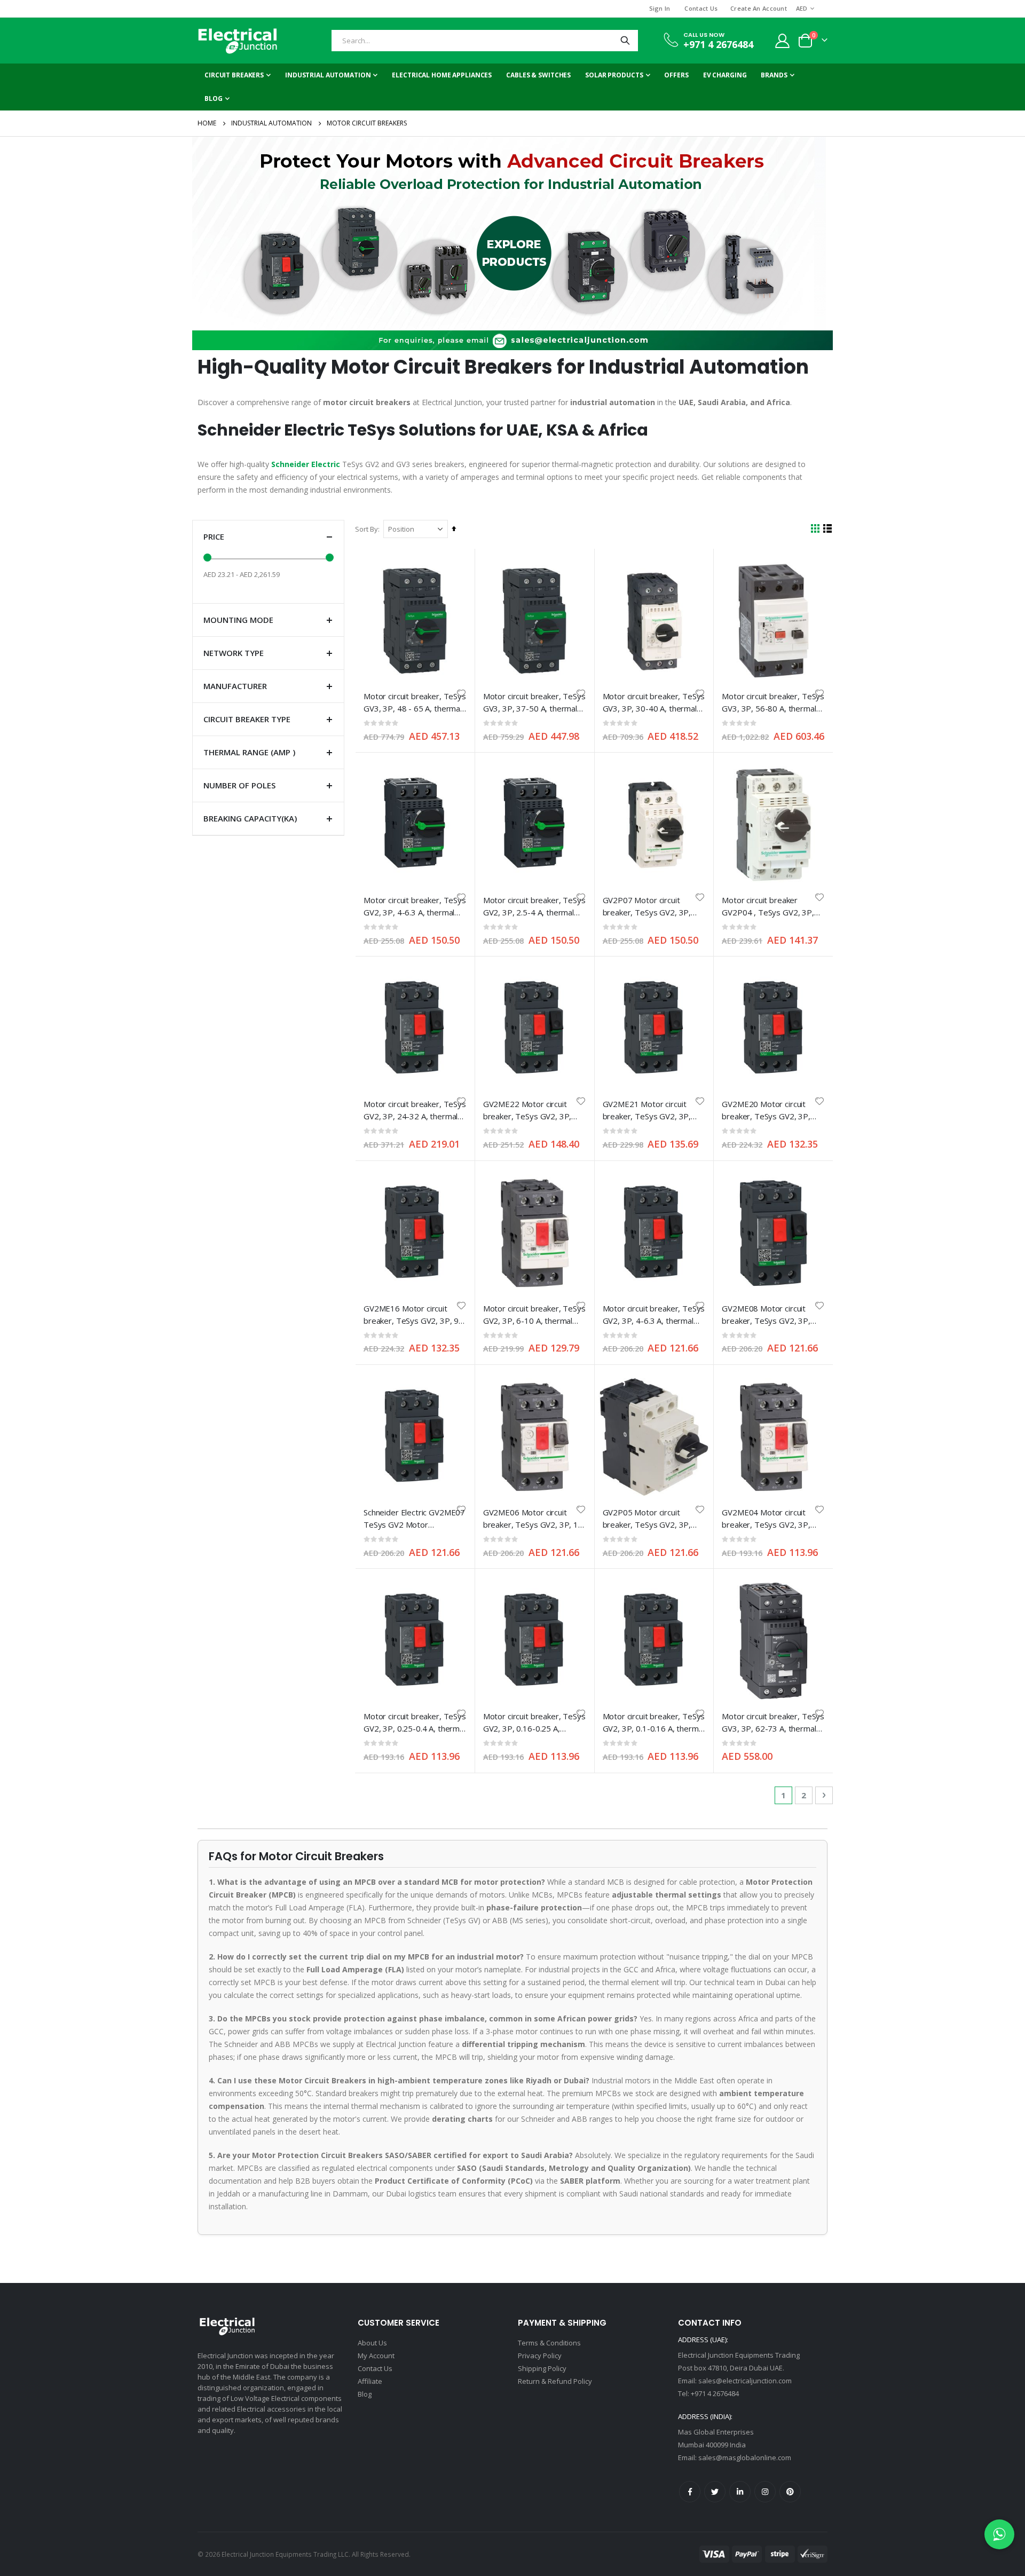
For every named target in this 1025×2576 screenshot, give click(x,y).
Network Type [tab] (234, 653)
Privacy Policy (540, 2356)
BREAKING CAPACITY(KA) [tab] (250, 818)
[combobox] (485, 41)
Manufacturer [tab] (235, 686)
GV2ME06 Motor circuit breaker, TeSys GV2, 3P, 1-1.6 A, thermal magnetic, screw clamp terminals (532, 1519)
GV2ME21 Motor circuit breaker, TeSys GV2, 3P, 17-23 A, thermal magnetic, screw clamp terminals (652, 1111)
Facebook (690, 2492)
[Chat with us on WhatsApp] (999, 2534)
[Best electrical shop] (238, 41)
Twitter (715, 2492)
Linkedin (740, 2492)
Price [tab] (214, 536)
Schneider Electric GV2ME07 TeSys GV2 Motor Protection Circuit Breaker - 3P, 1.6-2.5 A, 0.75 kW (414, 1519)
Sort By (366, 529)
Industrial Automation (271, 123)
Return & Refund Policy (555, 2381)
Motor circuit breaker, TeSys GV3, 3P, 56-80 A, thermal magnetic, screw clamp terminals (773, 703)
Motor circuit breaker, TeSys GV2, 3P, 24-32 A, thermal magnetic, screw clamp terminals (415, 1111)
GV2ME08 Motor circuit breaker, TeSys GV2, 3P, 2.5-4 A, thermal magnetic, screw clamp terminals (769, 1315)
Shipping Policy (542, 2368)
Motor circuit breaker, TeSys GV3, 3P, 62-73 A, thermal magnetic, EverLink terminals (773, 1723)
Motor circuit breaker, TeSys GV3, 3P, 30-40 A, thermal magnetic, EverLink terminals (654, 703)
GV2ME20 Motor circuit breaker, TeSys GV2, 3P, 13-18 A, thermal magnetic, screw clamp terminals (771, 1111)
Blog (365, 2394)
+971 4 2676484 (718, 44)
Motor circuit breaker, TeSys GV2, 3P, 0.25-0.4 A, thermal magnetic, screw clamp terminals (415, 1723)
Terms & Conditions (549, 2343)
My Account (376, 2356)
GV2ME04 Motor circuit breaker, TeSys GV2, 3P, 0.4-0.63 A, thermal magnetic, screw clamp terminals (766, 1519)
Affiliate (370, 2381)
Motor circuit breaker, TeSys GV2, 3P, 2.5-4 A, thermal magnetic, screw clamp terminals (534, 907)
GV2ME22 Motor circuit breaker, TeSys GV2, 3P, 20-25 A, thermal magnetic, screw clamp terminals (532, 1111)
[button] (461, 693)
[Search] (625, 41)
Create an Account (759, 8)
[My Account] (783, 41)
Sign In (660, 8)
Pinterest (790, 2492)
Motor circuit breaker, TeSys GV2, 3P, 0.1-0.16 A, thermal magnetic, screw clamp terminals (654, 1723)
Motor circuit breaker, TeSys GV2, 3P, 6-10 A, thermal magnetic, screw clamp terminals (534, 1315)
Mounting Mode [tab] (238, 620)
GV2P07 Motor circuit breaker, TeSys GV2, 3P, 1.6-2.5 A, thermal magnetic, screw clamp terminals (653, 907)
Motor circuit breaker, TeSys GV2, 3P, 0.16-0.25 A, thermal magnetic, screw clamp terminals (534, 1723)
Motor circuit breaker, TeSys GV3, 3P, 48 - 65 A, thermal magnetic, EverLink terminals (415, 703)
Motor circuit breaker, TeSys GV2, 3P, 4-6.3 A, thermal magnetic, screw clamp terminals (415, 907)
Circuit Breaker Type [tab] (247, 719)
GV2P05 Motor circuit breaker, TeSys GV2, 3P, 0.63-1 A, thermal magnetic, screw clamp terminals (652, 1519)
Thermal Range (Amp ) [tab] (249, 752)
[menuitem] (217, 99)
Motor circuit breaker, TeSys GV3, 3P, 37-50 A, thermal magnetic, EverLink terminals (534, 703)
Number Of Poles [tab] (239, 785)
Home (207, 123)
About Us (372, 2343)
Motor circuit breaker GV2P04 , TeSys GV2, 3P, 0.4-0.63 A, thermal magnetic (768, 907)
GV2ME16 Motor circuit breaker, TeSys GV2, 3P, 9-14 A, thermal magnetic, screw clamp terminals (413, 1315)
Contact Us (701, 8)
